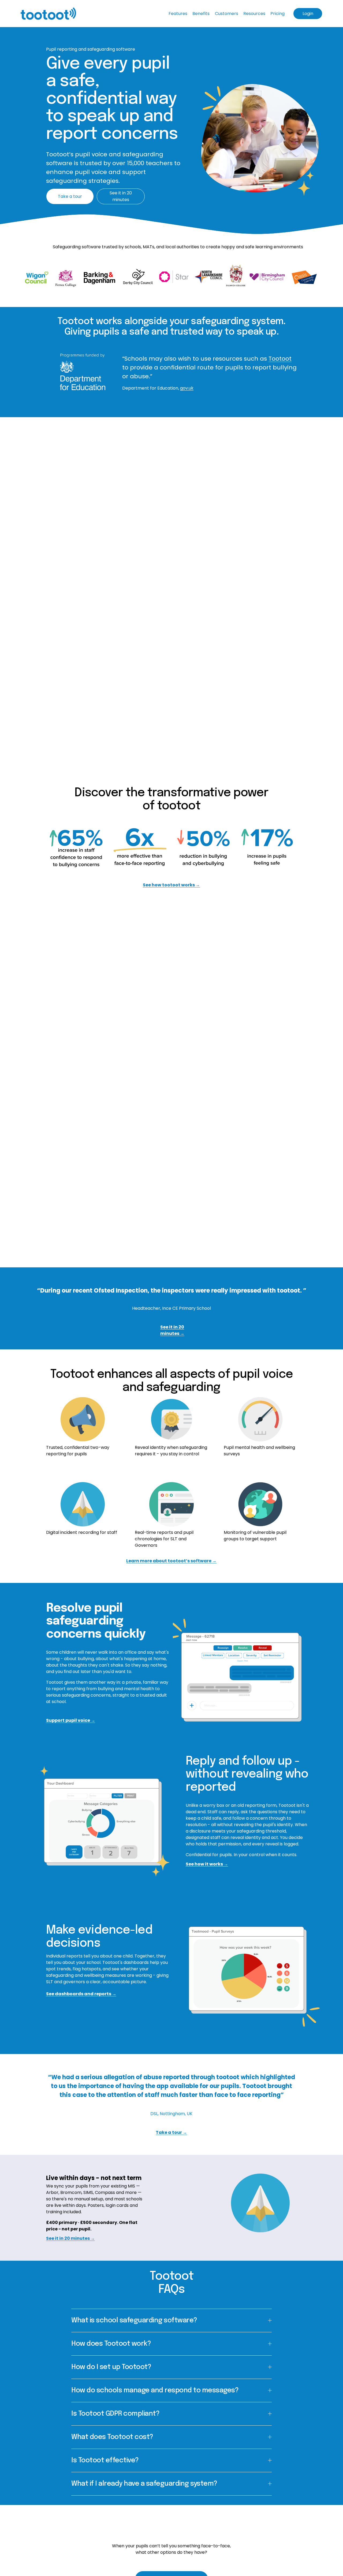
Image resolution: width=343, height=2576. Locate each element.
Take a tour (70, 196)
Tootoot (280, 359)
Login (308, 14)
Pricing (277, 14)
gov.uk (187, 388)
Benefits (201, 14)
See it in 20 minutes (121, 196)
